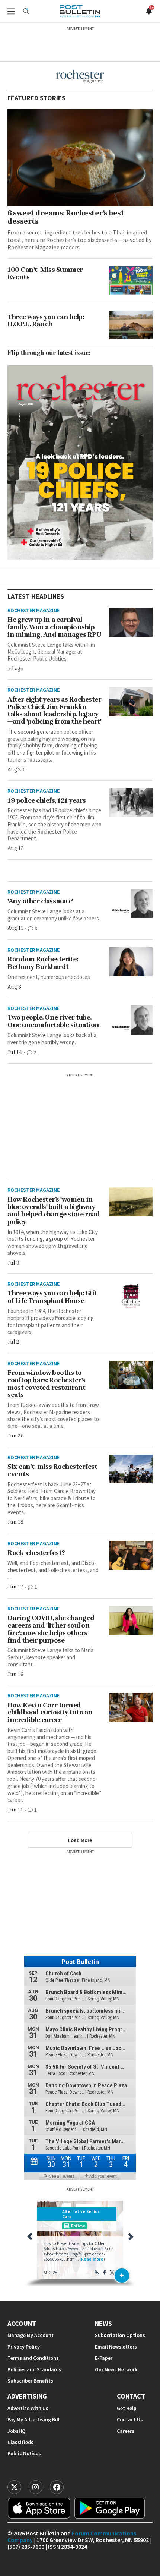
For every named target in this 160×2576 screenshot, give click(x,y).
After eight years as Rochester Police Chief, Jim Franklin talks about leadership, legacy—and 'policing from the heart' (54, 710)
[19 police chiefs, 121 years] (131, 803)
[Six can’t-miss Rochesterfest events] (131, 1469)
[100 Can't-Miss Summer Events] (131, 281)
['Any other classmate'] (131, 904)
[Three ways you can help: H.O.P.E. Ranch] (131, 325)
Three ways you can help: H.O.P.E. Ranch (46, 321)
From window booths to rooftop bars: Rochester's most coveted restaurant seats (47, 1384)
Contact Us (130, 2420)
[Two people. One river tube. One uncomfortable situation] (131, 1020)
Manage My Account (31, 2335)
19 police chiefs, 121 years (47, 800)
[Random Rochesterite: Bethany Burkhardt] (131, 962)
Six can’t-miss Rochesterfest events (52, 1470)
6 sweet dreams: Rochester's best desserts (66, 217)
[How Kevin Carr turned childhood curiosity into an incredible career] (131, 1707)
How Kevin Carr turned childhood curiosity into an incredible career (50, 1713)
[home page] (80, 11)
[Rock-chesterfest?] (131, 1555)
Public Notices (24, 2454)
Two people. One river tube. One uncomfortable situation (53, 1021)
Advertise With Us (28, 2408)
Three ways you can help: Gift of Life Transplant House (52, 1297)
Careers (126, 2431)
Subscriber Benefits (30, 2381)
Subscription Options (120, 2335)
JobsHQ (17, 2431)
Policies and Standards (34, 2370)
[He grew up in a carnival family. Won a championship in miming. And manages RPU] (131, 622)
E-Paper (104, 2358)
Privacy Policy (24, 2347)
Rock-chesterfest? (36, 1553)
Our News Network (116, 2370)
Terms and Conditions (33, 2358)
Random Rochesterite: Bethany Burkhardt (43, 963)
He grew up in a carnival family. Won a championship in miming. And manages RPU (54, 627)
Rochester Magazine (33, 610)
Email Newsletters (116, 2347)
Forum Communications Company (72, 2536)
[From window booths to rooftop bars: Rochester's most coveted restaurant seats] (131, 1375)
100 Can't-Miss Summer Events (45, 273)
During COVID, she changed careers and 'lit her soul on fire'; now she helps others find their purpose (51, 1629)
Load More (80, 1840)
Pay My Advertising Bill (33, 2420)
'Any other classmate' (40, 901)
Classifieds (20, 2442)
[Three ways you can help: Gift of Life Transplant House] (131, 1296)
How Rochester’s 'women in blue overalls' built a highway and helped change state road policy (54, 1210)
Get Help (127, 2408)
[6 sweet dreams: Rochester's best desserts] (80, 158)
